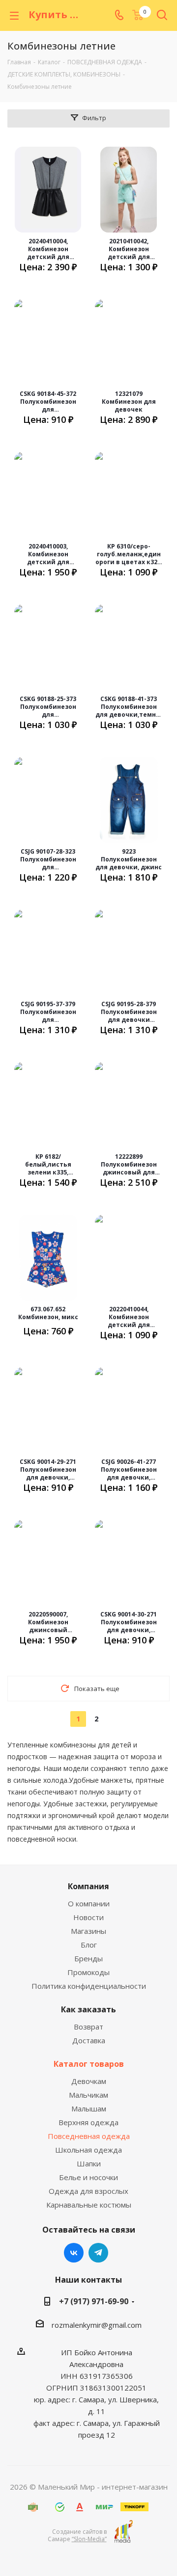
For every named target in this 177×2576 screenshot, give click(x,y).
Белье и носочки (88, 2177)
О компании (89, 1903)
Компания (88, 1886)
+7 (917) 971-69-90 (94, 2301)
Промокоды (88, 1972)
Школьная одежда (88, 2150)
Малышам (89, 2108)
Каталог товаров (89, 2064)
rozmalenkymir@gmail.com (97, 2325)
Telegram (98, 2253)
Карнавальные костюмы (89, 2205)
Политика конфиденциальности (89, 1986)
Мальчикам (88, 2095)
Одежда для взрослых (88, 2191)
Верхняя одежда (88, 2122)
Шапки (89, 2163)
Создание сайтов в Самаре (77, 2535)
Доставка (89, 2040)
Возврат (88, 2027)
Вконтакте (74, 2253)
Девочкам (89, 2081)
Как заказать (88, 2009)
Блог (89, 1945)
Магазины (88, 1931)
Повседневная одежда (89, 2136)
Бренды (88, 1958)
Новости (88, 1917)
